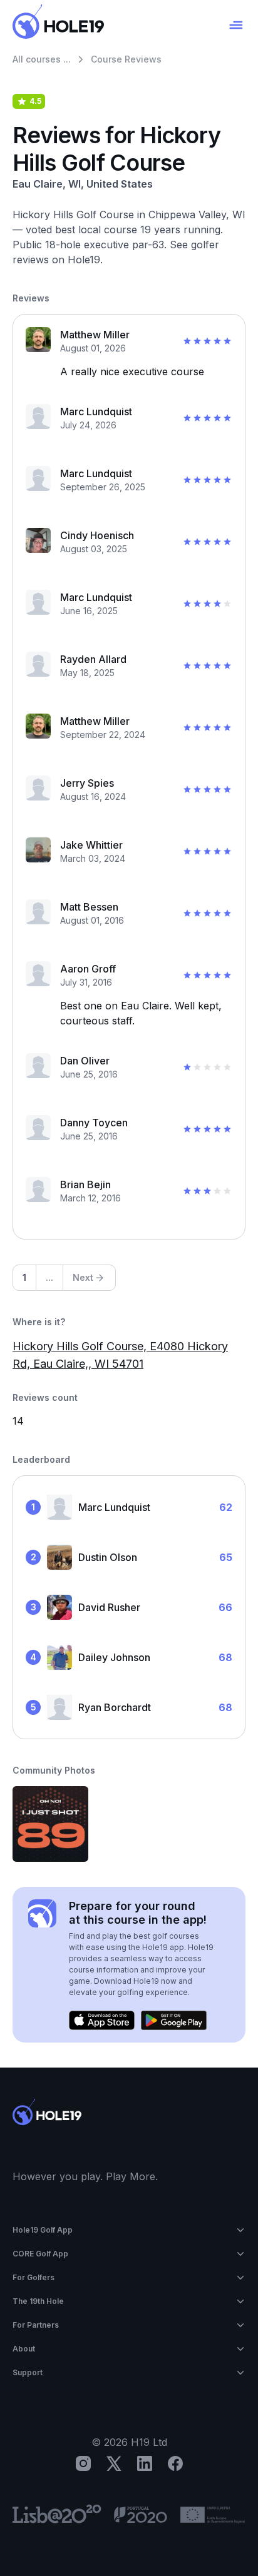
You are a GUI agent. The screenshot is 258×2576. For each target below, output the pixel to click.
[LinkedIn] (145, 2463)
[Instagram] (83, 2463)
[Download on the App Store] (102, 2021)
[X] (114, 2463)
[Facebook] (175, 2463)
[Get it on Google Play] (174, 2021)
